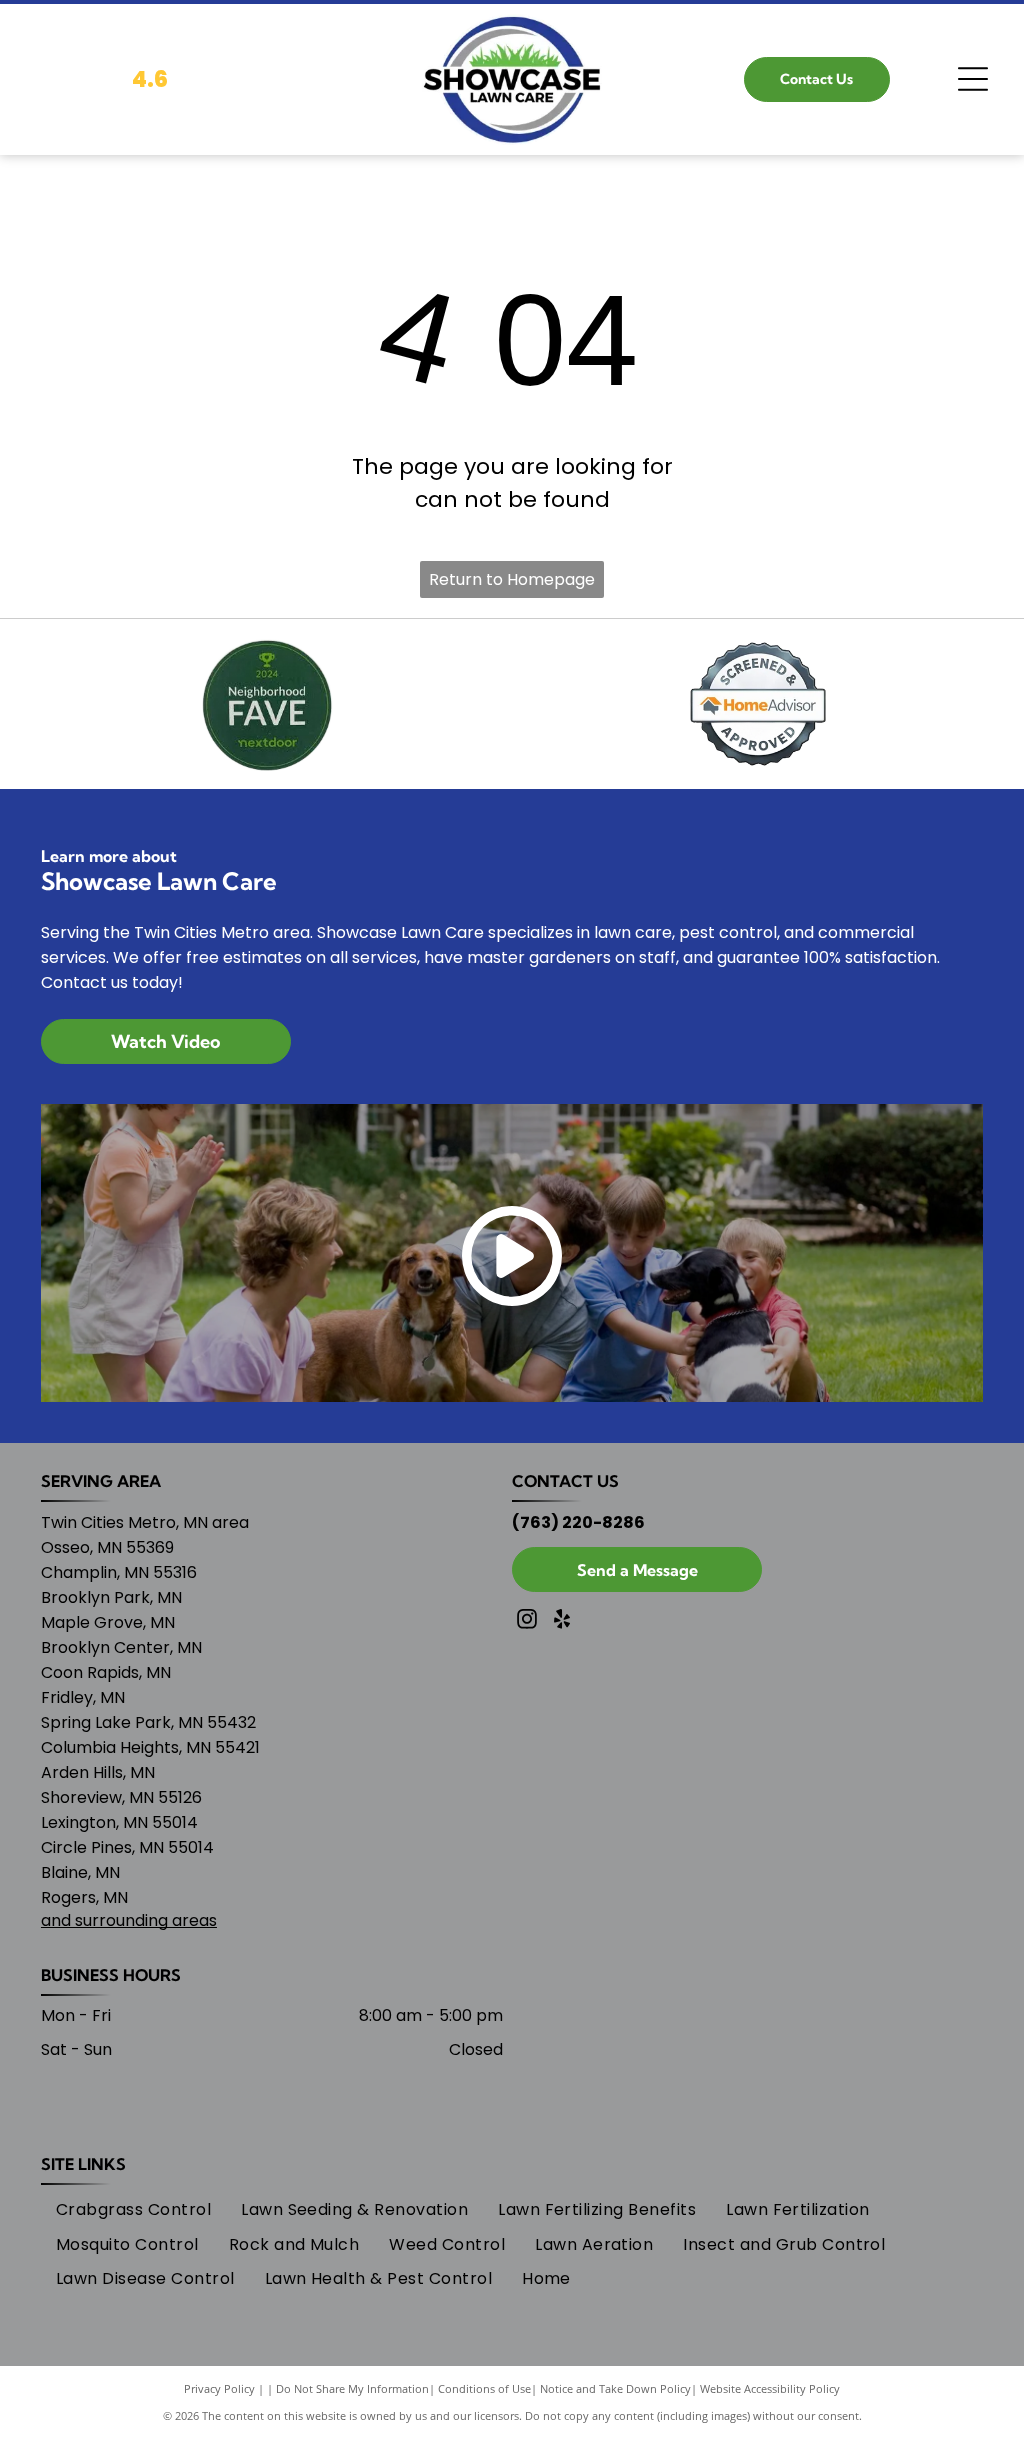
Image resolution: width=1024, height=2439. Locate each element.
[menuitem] (133, 2210)
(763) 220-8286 (578, 1522)
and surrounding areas (129, 1920)
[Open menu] (973, 79)
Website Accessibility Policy (770, 2388)
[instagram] (527, 1621)
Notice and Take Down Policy (615, 2388)
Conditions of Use (484, 2388)
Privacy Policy (219, 2388)
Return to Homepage (512, 579)
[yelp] (562, 1621)
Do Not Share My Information (352, 2388)
